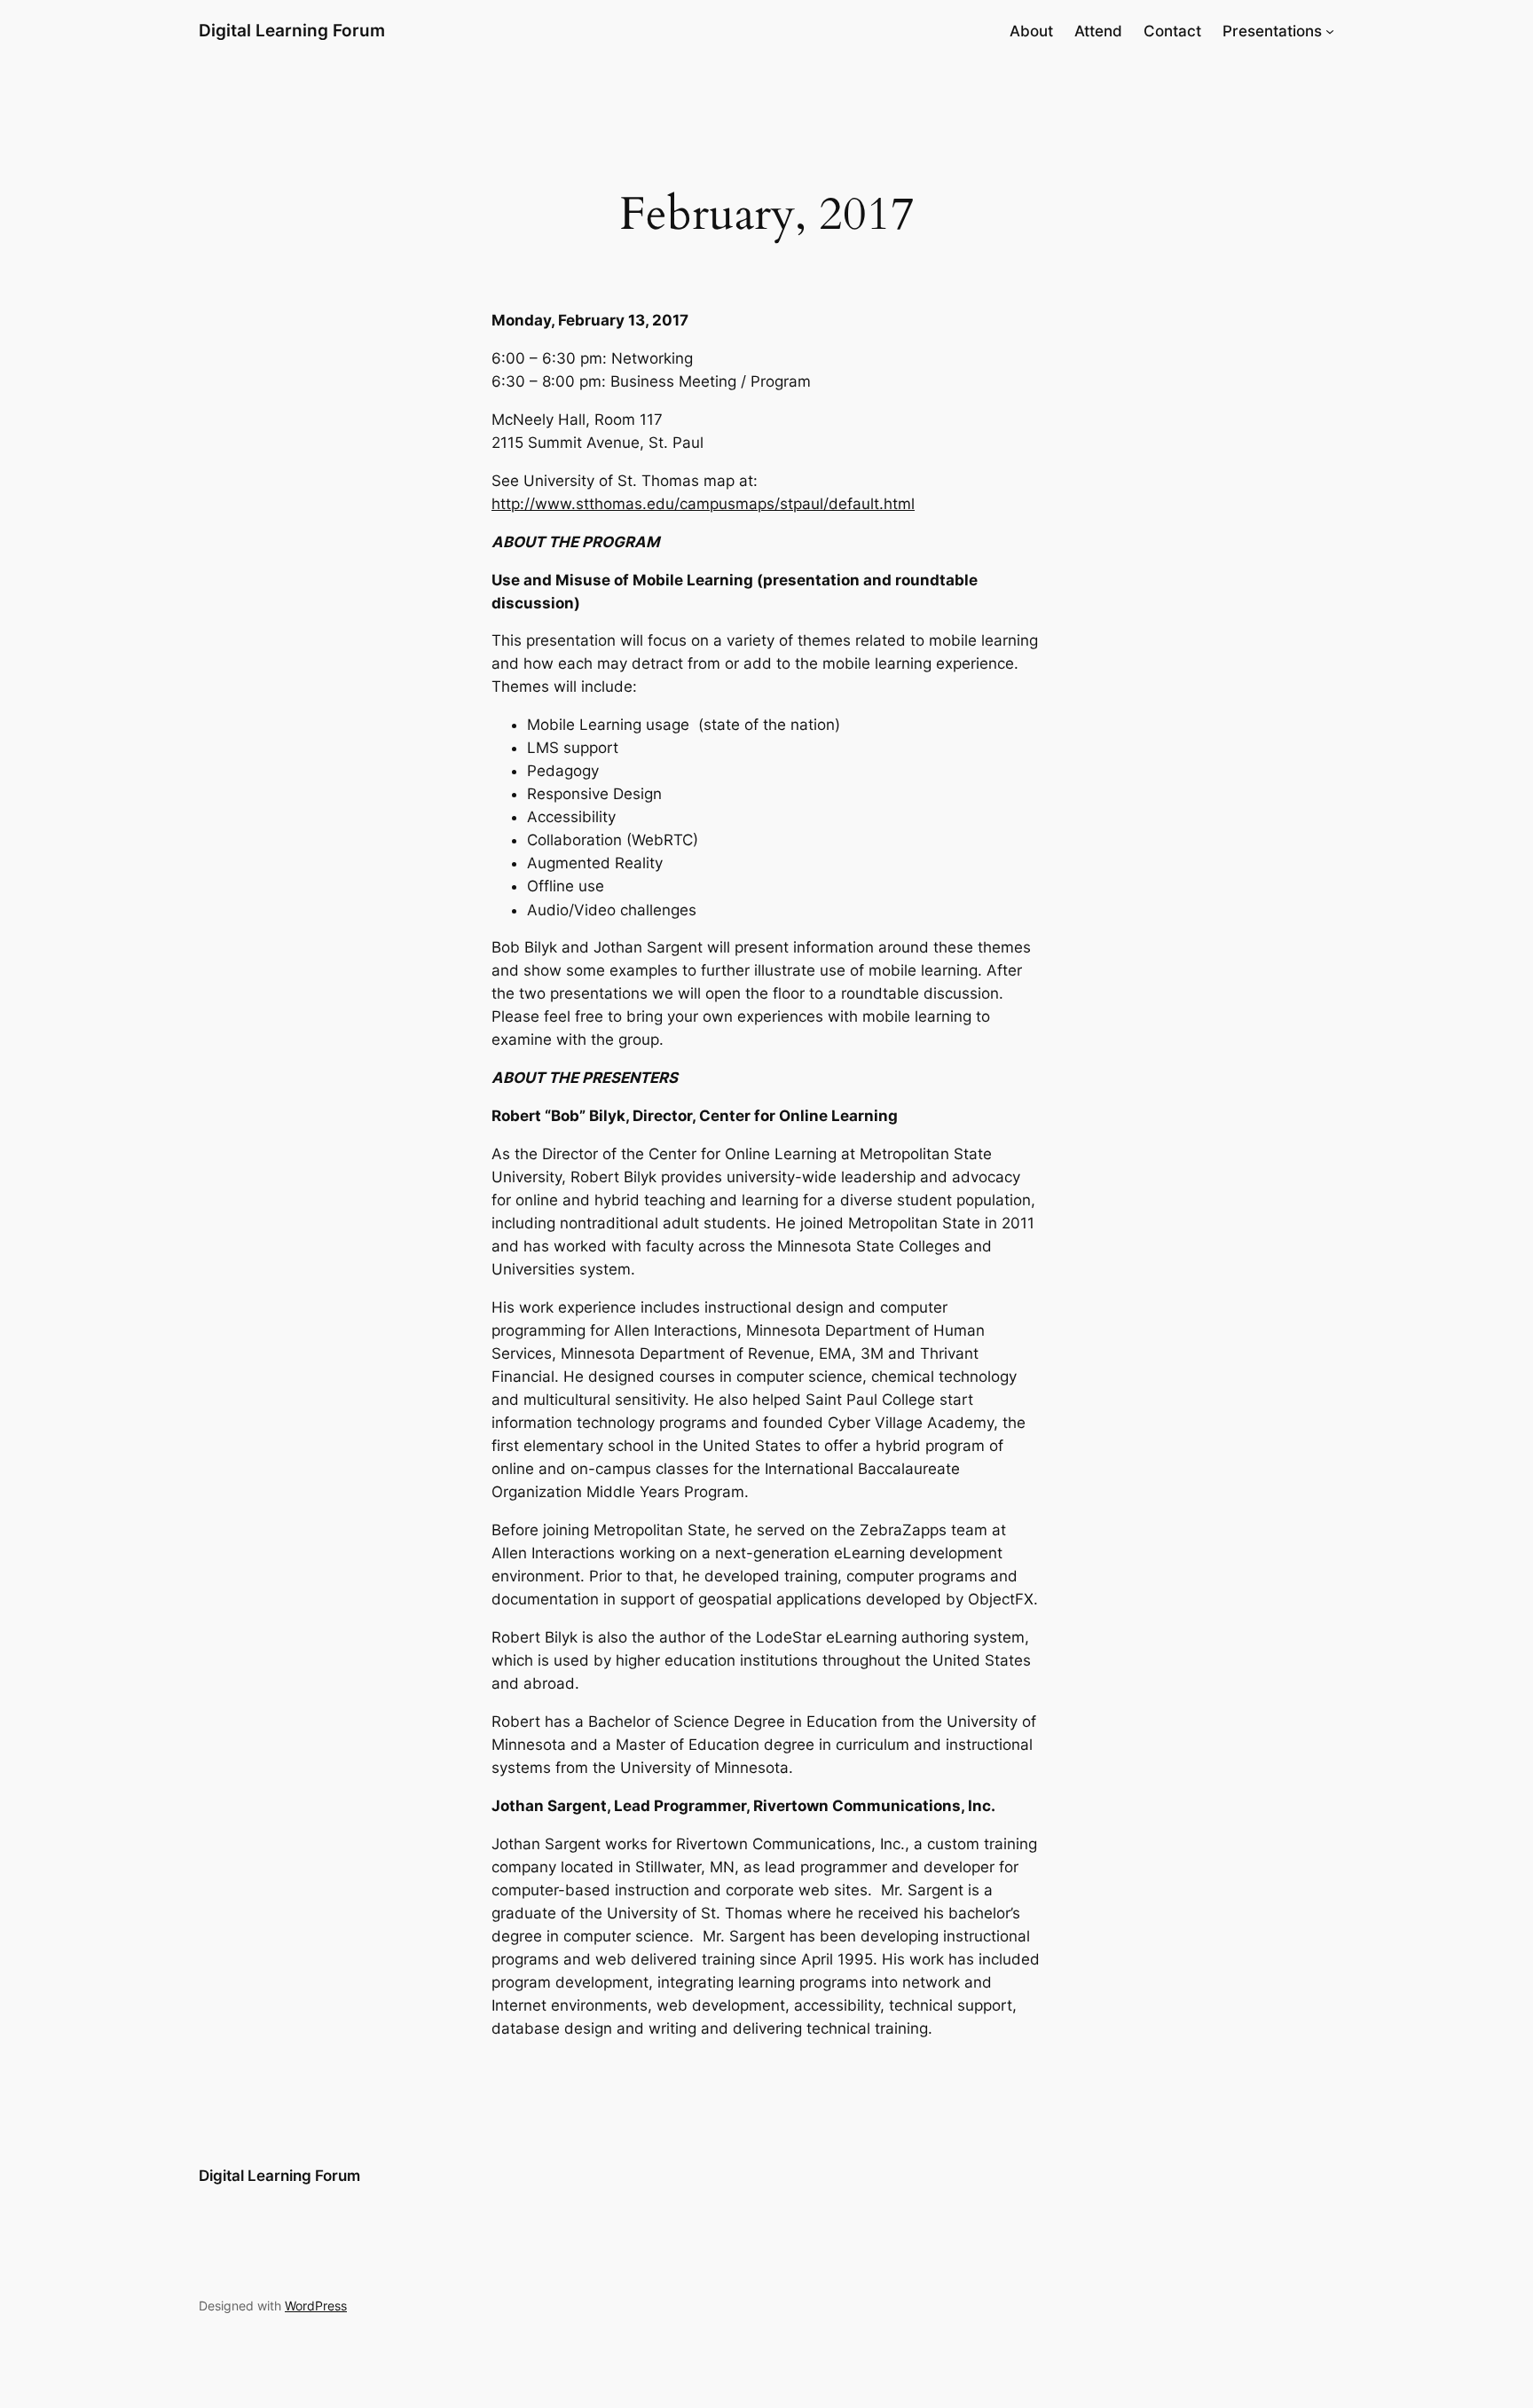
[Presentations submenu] (1330, 31)
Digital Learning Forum (292, 30)
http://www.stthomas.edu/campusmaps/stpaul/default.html (703, 504)
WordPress (316, 2306)
